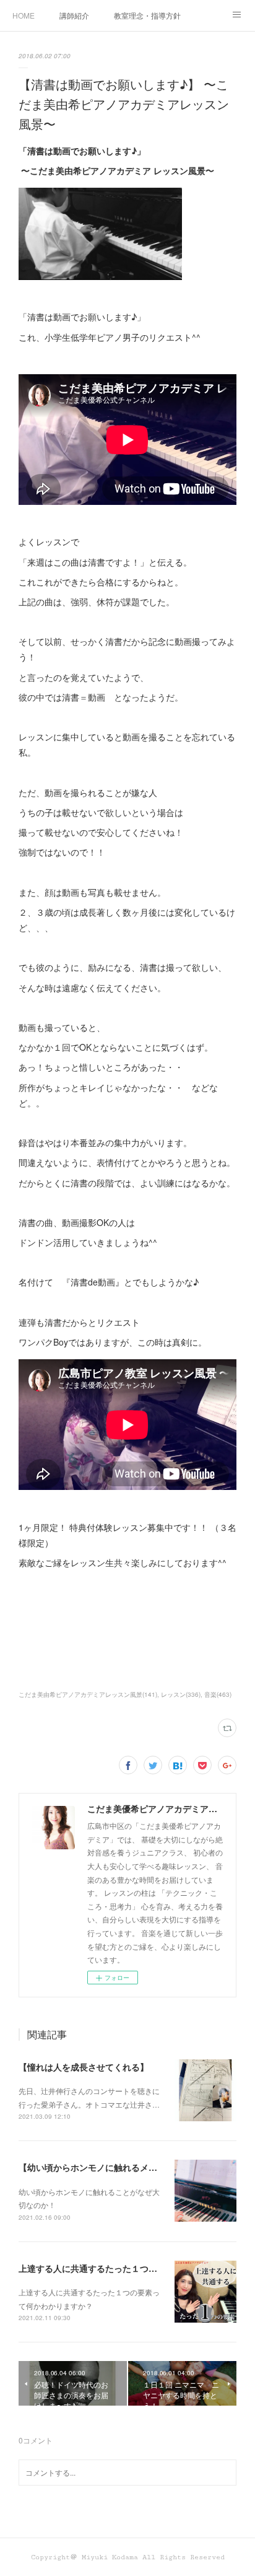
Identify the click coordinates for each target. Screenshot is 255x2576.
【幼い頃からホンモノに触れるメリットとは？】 (114, 2167)
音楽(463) (218, 1694)
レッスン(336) (181, 1694)
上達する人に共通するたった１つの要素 (97, 2268)
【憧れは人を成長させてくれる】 (84, 2067)
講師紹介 (74, 15)
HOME (24, 15)
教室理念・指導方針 (147, 15)
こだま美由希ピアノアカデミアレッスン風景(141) (88, 1694)
